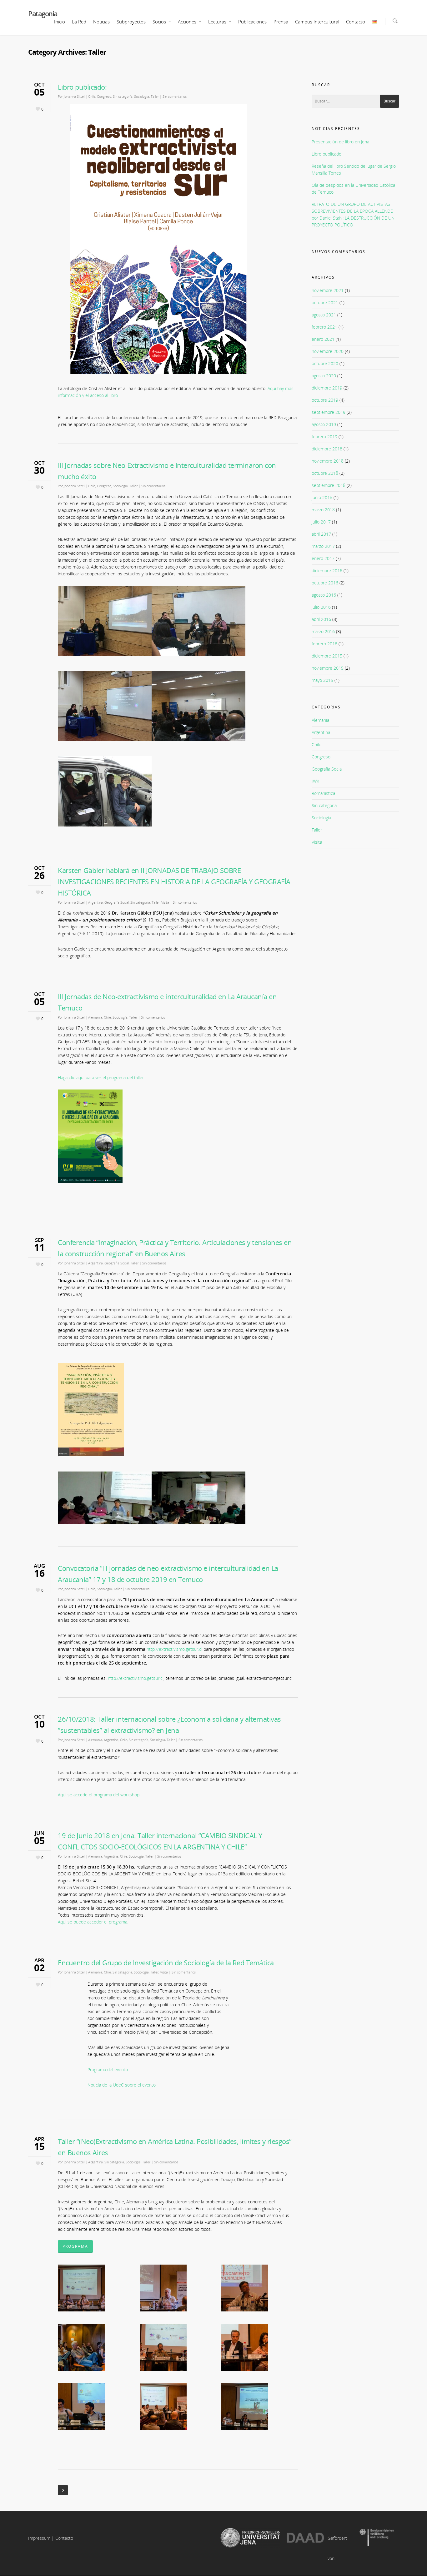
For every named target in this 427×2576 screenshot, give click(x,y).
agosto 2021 (324, 315)
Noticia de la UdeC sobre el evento (122, 2085)
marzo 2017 (323, 546)
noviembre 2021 (328, 290)
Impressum (39, 2538)
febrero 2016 (324, 644)
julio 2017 (321, 522)
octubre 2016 (325, 583)
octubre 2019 (325, 400)
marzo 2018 (323, 510)
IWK (315, 781)
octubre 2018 (325, 473)
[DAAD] (305, 2538)
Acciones (187, 22)
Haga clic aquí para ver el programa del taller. (101, 1077)
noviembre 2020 (328, 351)
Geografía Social (117, 902)
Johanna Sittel (74, 96)
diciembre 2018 (327, 449)
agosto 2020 (324, 376)
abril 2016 (321, 619)
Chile (92, 96)
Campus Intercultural (317, 22)
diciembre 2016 (327, 571)
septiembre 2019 (329, 412)
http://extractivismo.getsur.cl (174, 1649)
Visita (165, 902)
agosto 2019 (324, 424)
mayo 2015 (322, 680)
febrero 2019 (324, 437)
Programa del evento (108, 2070)
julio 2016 (321, 607)
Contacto (356, 22)
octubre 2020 (325, 363)
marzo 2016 (323, 631)
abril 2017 (321, 534)
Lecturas (217, 22)
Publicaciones (252, 22)
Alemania (95, 1017)
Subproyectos (131, 22)
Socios (159, 22)
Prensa (281, 22)
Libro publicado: (82, 87)
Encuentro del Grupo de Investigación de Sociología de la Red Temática (166, 1963)
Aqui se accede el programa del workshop (99, 1795)
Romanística (323, 793)
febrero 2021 (324, 327)
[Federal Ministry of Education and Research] (377, 2538)
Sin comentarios (175, 96)
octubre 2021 (325, 303)
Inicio (60, 22)
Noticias (101, 22)
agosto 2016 (324, 595)
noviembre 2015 (328, 668)
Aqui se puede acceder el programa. (93, 1922)
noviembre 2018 (328, 461)
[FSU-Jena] (250, 2538)
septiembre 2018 (329, 485)
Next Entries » (63, 2490)
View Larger (96, 2283)
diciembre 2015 (327, 656)
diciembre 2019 (327, 388)
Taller (155, 96)
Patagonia (43, 13)
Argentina (95, 902)
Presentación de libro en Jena (340, 142)
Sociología (142, 96)
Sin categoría (123, 96)
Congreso (104, 96)
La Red (79, 22)
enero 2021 (323, 339)
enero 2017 (323, 558)
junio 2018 (322, 497)
